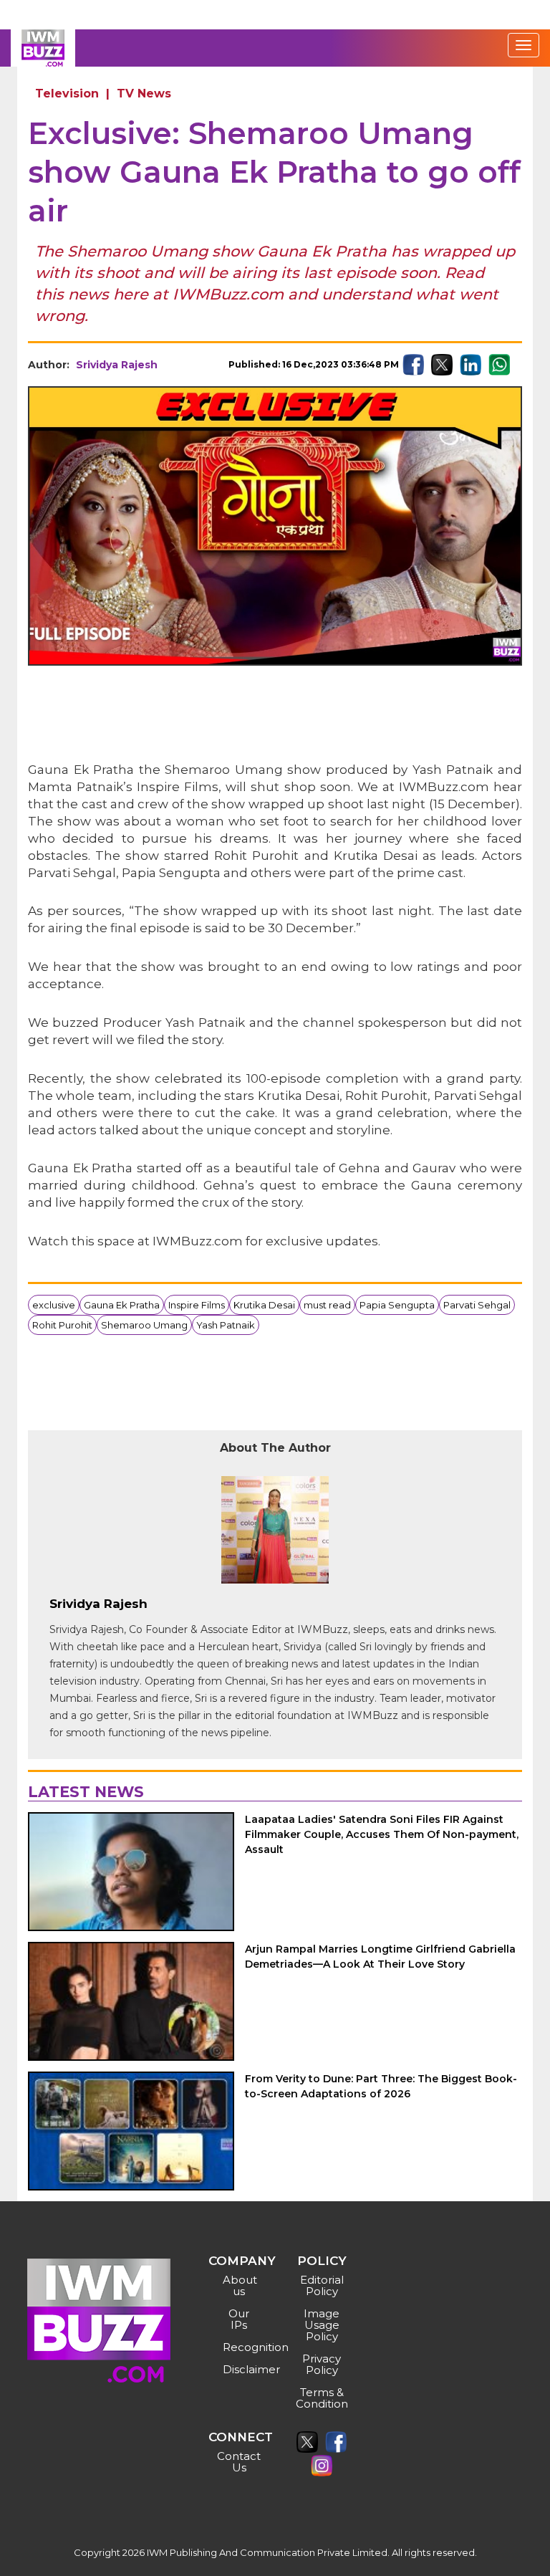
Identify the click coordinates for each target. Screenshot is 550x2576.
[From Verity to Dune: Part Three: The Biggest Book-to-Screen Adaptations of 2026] (131, 2131)
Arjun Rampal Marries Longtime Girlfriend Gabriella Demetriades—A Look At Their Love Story (380, 1957)
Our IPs (239, 2319)
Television (67, 94)
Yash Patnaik (226, 1325)
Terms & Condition (322, 2398)
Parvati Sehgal (477, 1305)
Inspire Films (197, 1305)
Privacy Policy (322, 2364)
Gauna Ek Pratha (122, 1305)
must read (327, 1305)
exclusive (54, 1305)
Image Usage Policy (322, 2325)
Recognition (241, 2347)
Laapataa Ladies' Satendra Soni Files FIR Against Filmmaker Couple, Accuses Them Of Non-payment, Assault (382, 1834)
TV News (144, 94)
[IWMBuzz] (43, 48)
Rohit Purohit (62, 1325)
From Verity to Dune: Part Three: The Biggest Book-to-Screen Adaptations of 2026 (381, 2086)
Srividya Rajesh (117, 365)
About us (240, 2285)
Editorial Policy (322, 2285)
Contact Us (239, 2462)
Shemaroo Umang (144, 1325)
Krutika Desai (264, 1305)
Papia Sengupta (397, 1305)
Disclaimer (241, 2369)
